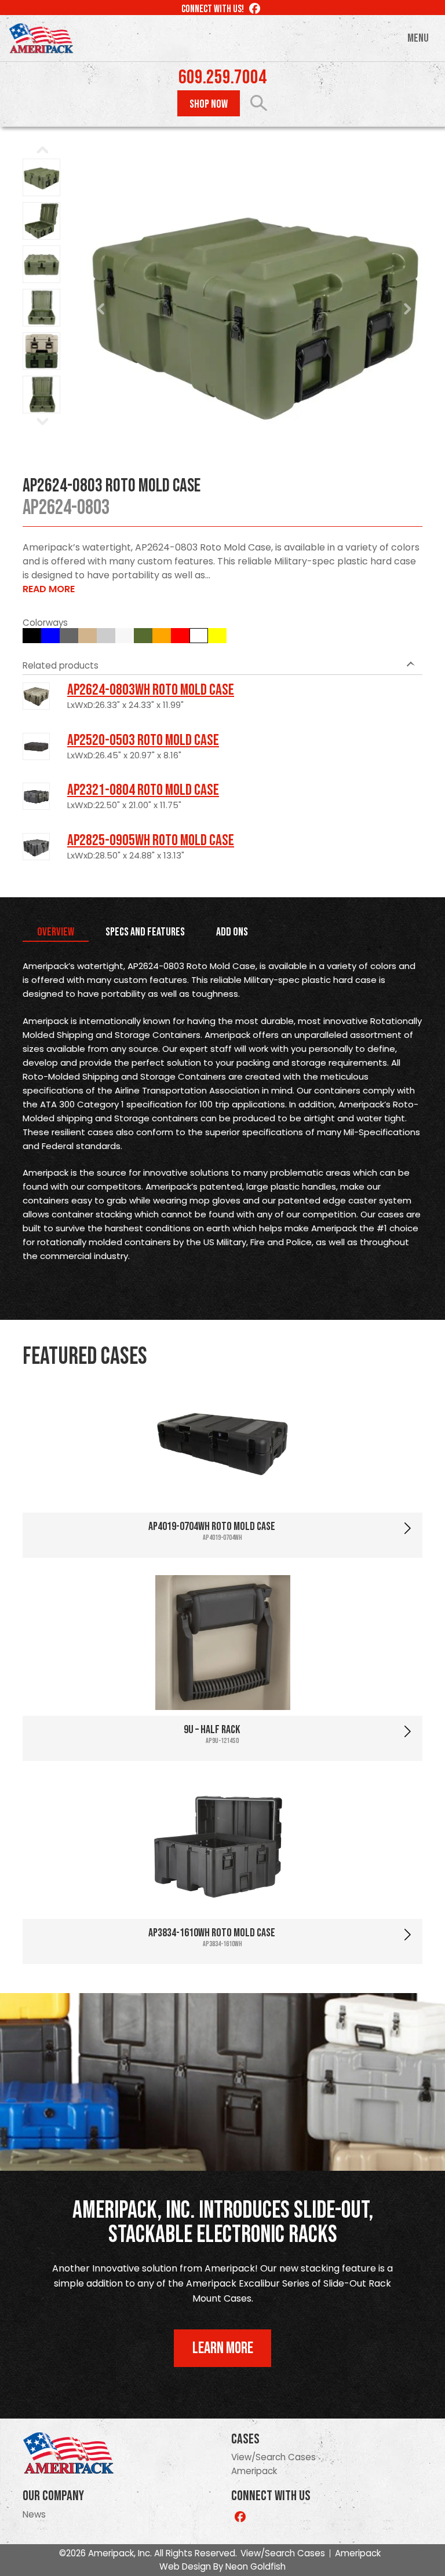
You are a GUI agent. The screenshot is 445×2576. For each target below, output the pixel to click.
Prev (101, 309)
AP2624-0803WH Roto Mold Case (151, 690)
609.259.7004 (222, 78)
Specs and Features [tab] (145, 932)
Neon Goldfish (256, 2566)
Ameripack (254, 2471)
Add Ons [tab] (232, 932)
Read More (49, 589)
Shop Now (209, 104)
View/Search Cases (273, 2457)
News (34, 2514)
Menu (418, 38)
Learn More (223, 2348)
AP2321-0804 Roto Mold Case (143, 790)
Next (407, 309)
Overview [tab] (56, 932)
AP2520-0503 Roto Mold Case (143, 740)
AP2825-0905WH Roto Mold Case (151, 841)
